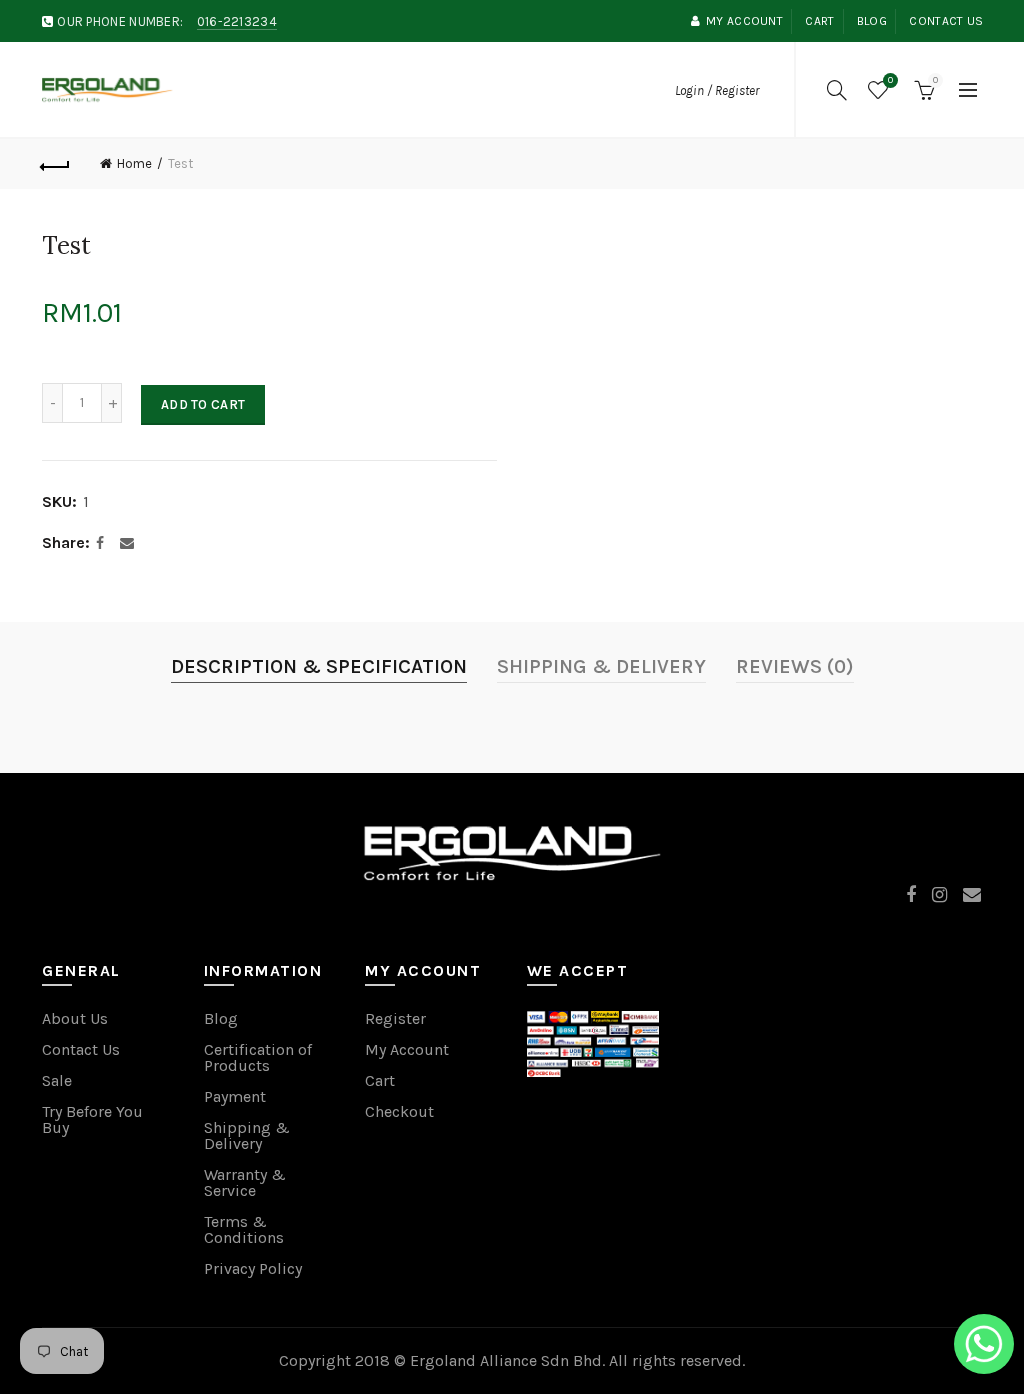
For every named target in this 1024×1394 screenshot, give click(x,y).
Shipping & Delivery (247, 1135)
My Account (407, 1049)
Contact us (946, 21)
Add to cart (203, 404)
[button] (984, 1347)
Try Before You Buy (92, 1119)
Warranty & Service (245, 1182)
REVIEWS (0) (795, 666)
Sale (57, 1080)
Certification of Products (258, 1057)
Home (134, 163)
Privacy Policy (253, 1268)
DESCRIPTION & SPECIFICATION (319, 666)
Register (395, 1018)
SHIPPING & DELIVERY (601, 666)
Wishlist (890, 80)
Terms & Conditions (244, 1229)
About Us (75, 1018)
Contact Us (81, 1049)
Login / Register (717, 90)
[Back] (56, 164)
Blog (872, 21)
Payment (235, 1096)
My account (744, 21)
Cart (819, 21)
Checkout (399, 1111)
